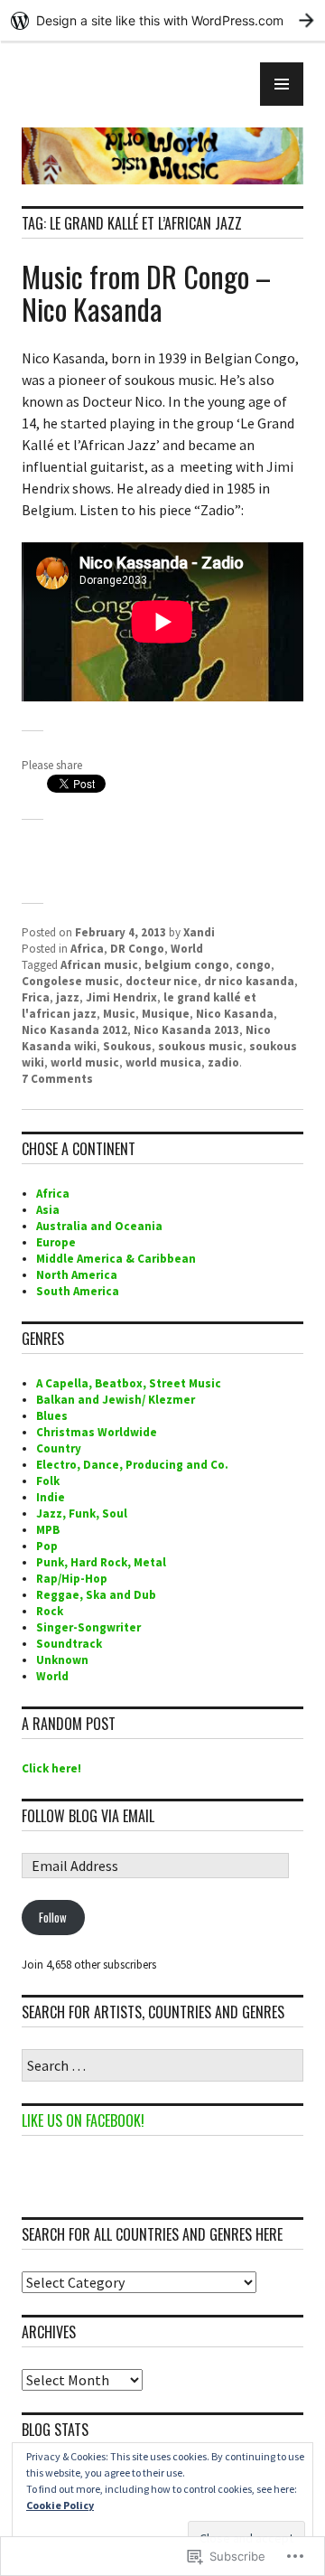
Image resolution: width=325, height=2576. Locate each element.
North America (77, 1275)
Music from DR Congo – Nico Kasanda (146, 292)
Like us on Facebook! (83, 2120)
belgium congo (187, 965)
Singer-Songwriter (88, 1627)
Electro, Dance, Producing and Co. (132, 1465)
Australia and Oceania (99, 1226)
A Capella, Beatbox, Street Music (129, 1383)
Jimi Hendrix (121, 997)
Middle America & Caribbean (116, 1259)
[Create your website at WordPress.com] (162, 20)
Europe (56, 1242)
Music (119, 1014)
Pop (47, 1546)
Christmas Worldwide (97, 1432)
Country (59, 1448)
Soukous (127, 1046)
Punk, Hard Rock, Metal (101, 1562)
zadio (223, 1062)
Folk (48, 1481)
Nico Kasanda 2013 (186, 1030)
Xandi (199, 932)
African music (99, 965)
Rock (50, 1611)
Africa (87, 949)
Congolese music (70, 981)
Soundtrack (69, 1644)
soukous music (200, 1046)
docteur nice (162, 981)
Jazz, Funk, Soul (82, 1514)
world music (85, 1062)
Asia (48, 1210)
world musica (163, 1062)
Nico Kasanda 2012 (74, 1030)
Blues (52, 1416)
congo (253, 965)
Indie (51, 1497)
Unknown (62, 1660)
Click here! (51, 1768)
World (187, 949)
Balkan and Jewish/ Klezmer (116, 1400)
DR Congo (137, 949)
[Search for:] (162, 2067)
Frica (36, 997)
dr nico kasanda (249, 981)
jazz (68, 997)
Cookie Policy (60, 2505)
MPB (48, 1530)
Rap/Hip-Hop (72, 1579)
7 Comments (57, 1079)
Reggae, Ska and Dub (96, 1595)
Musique (166, 1014)
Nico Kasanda (235, 1014)
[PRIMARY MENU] (282, 84)
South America (78, 1291)
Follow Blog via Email (88, 1816)
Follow (53, 1917)
